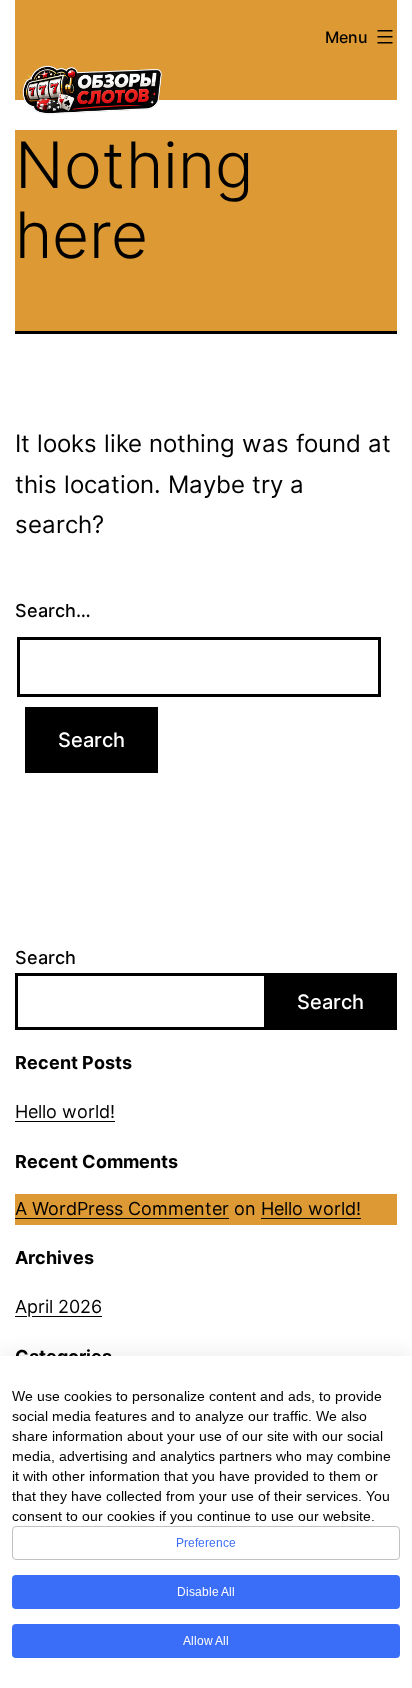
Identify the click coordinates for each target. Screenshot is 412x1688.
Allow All (206, 1641)
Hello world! (65, 1111)
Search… (53, 610)
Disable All (206, 1592)
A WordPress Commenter (122, 1208)
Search (45, 957)
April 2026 (58, 1306)
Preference (206, 1543)
